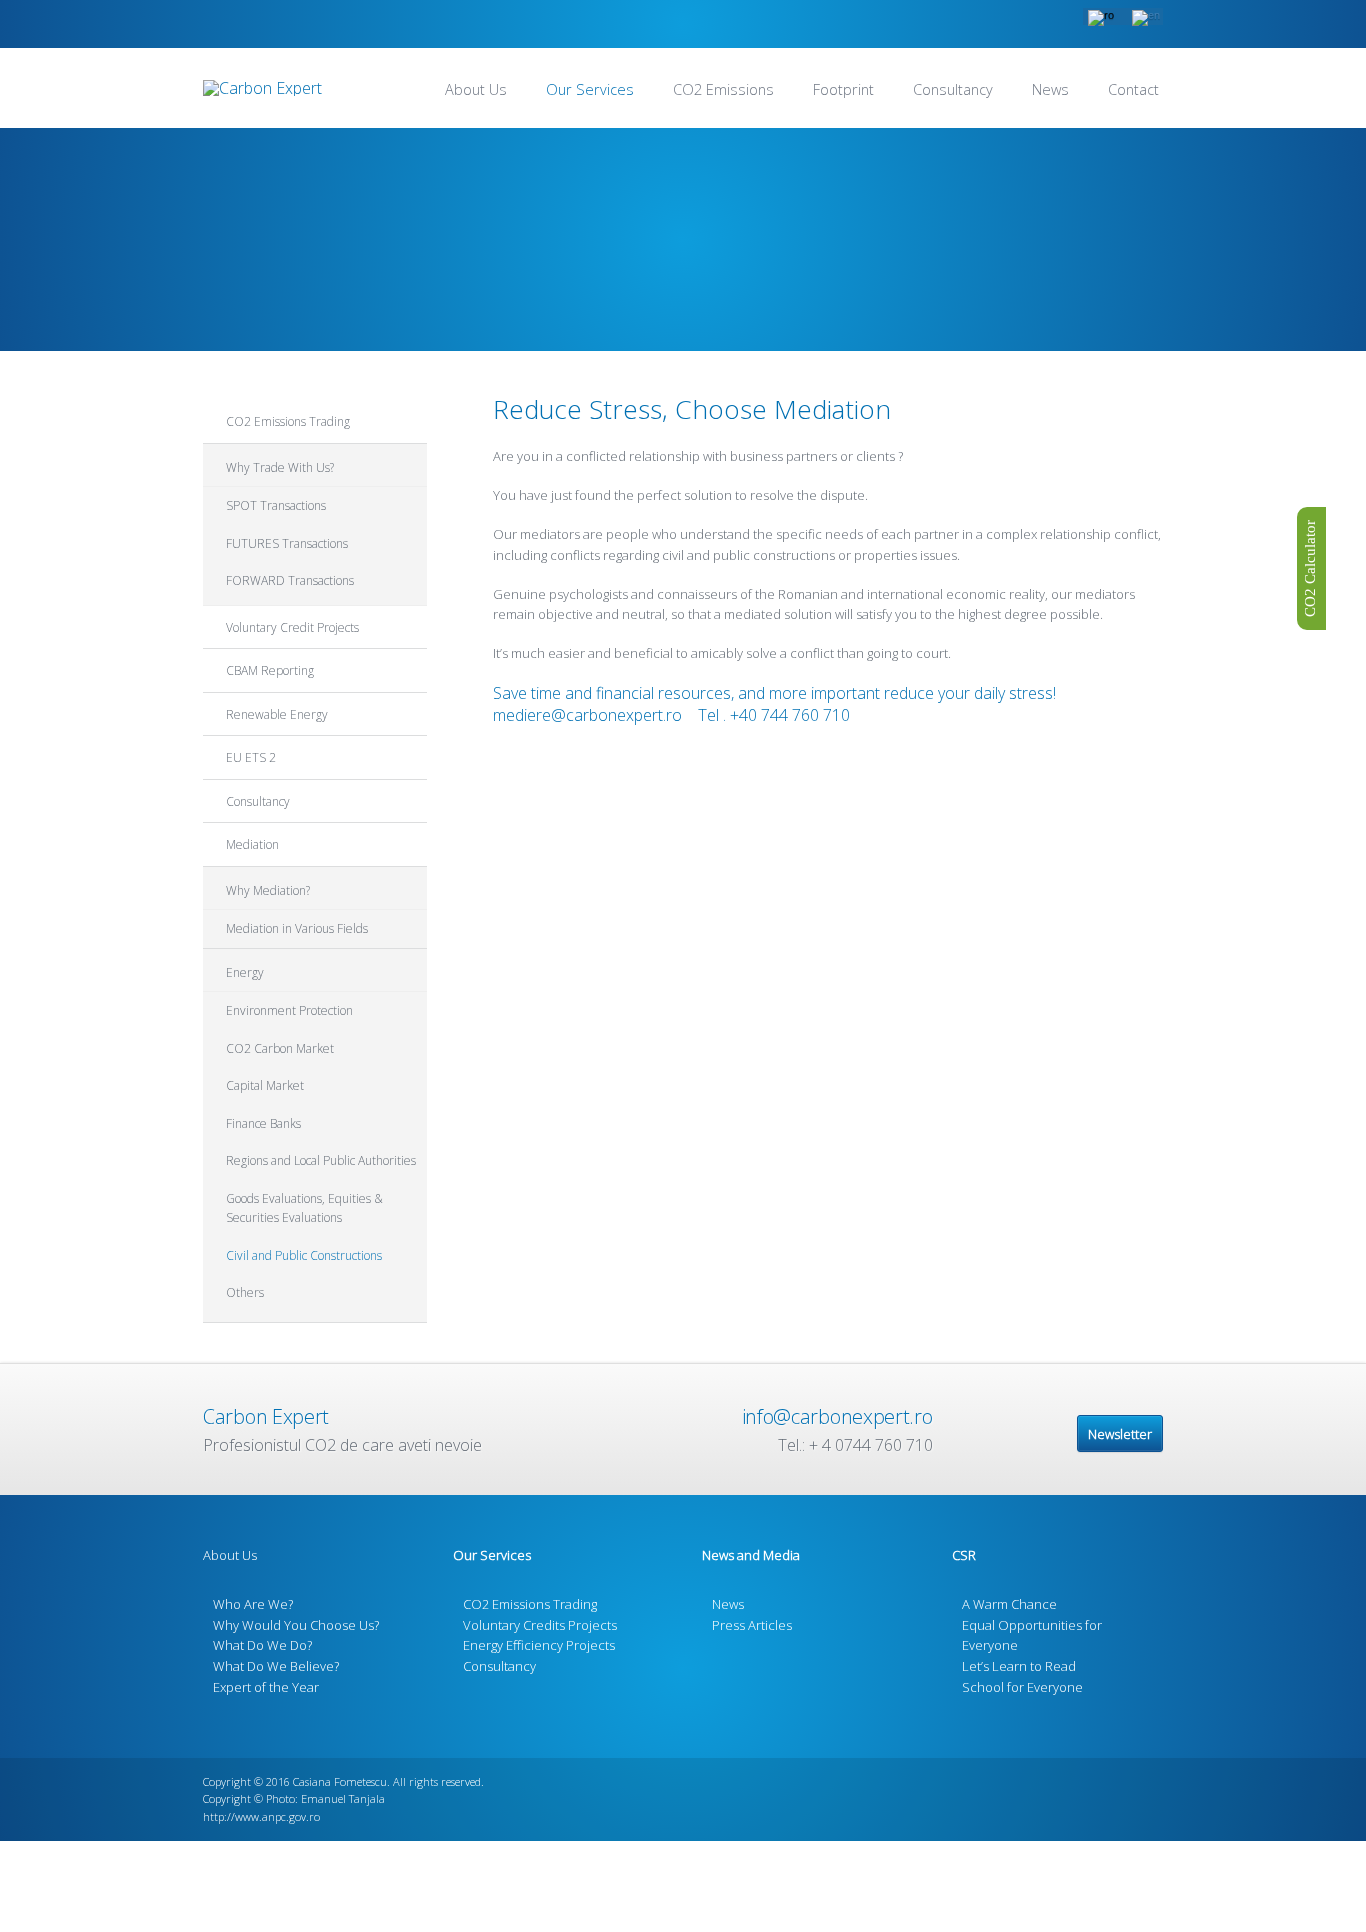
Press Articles (752, 1625)
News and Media (751, 1555)
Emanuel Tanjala (343, 1798)
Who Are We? (253, 1604)
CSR (964, 1555)
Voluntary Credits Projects (540, 1625)
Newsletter (1120, 1434)
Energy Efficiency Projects (539, 1645)
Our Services (590, 89)
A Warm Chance (1009, 1604)
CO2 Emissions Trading (530, 1604)
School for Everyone (1022, 1687)
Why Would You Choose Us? (296, 1625)
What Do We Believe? (276, 1666)
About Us (476, 89)
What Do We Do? (262, 1645)
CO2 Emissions (723, 89)
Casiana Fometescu (340, 1781)
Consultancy (953, 89)
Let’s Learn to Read (1019, 1666)
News (1050, 89)
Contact (1133, 89)
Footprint (843, 89)
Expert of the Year (266, 1687)
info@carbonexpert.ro (837, 1416)
